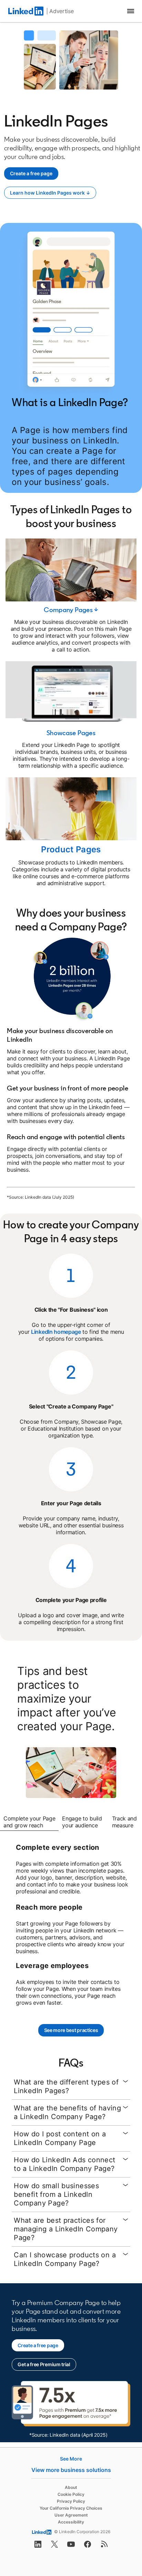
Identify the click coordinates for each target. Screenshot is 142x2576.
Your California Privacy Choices (71, 2508)
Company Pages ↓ (71, 610)
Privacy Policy (71, 2501)
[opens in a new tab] (38, 2546)
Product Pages (71, 849)
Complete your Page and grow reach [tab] (29, 1822)
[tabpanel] (71, 1925)
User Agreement (71, 2515)
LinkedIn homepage (56, 1332)
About (71, 2487)
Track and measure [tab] (124, 1822)
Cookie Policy (71, 2494)
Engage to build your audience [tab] (82, 1822)
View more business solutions (71, 2470)
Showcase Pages (71, 733)
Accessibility (71, 2522)
